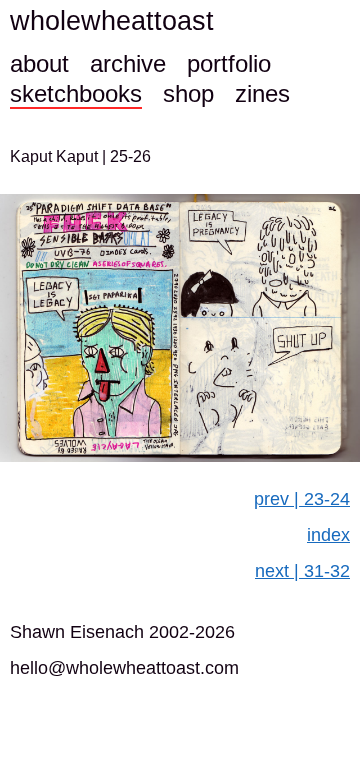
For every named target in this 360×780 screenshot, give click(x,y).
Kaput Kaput (56, 156)
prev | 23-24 (302, 499)
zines (262, 93)
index (328, 535)
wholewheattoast (112, 21)
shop (188, 93)
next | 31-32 (302, 571)
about (39, 63)
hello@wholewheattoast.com (124, 668)
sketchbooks (76, 93)
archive (128, 63)
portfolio (229, 63)
